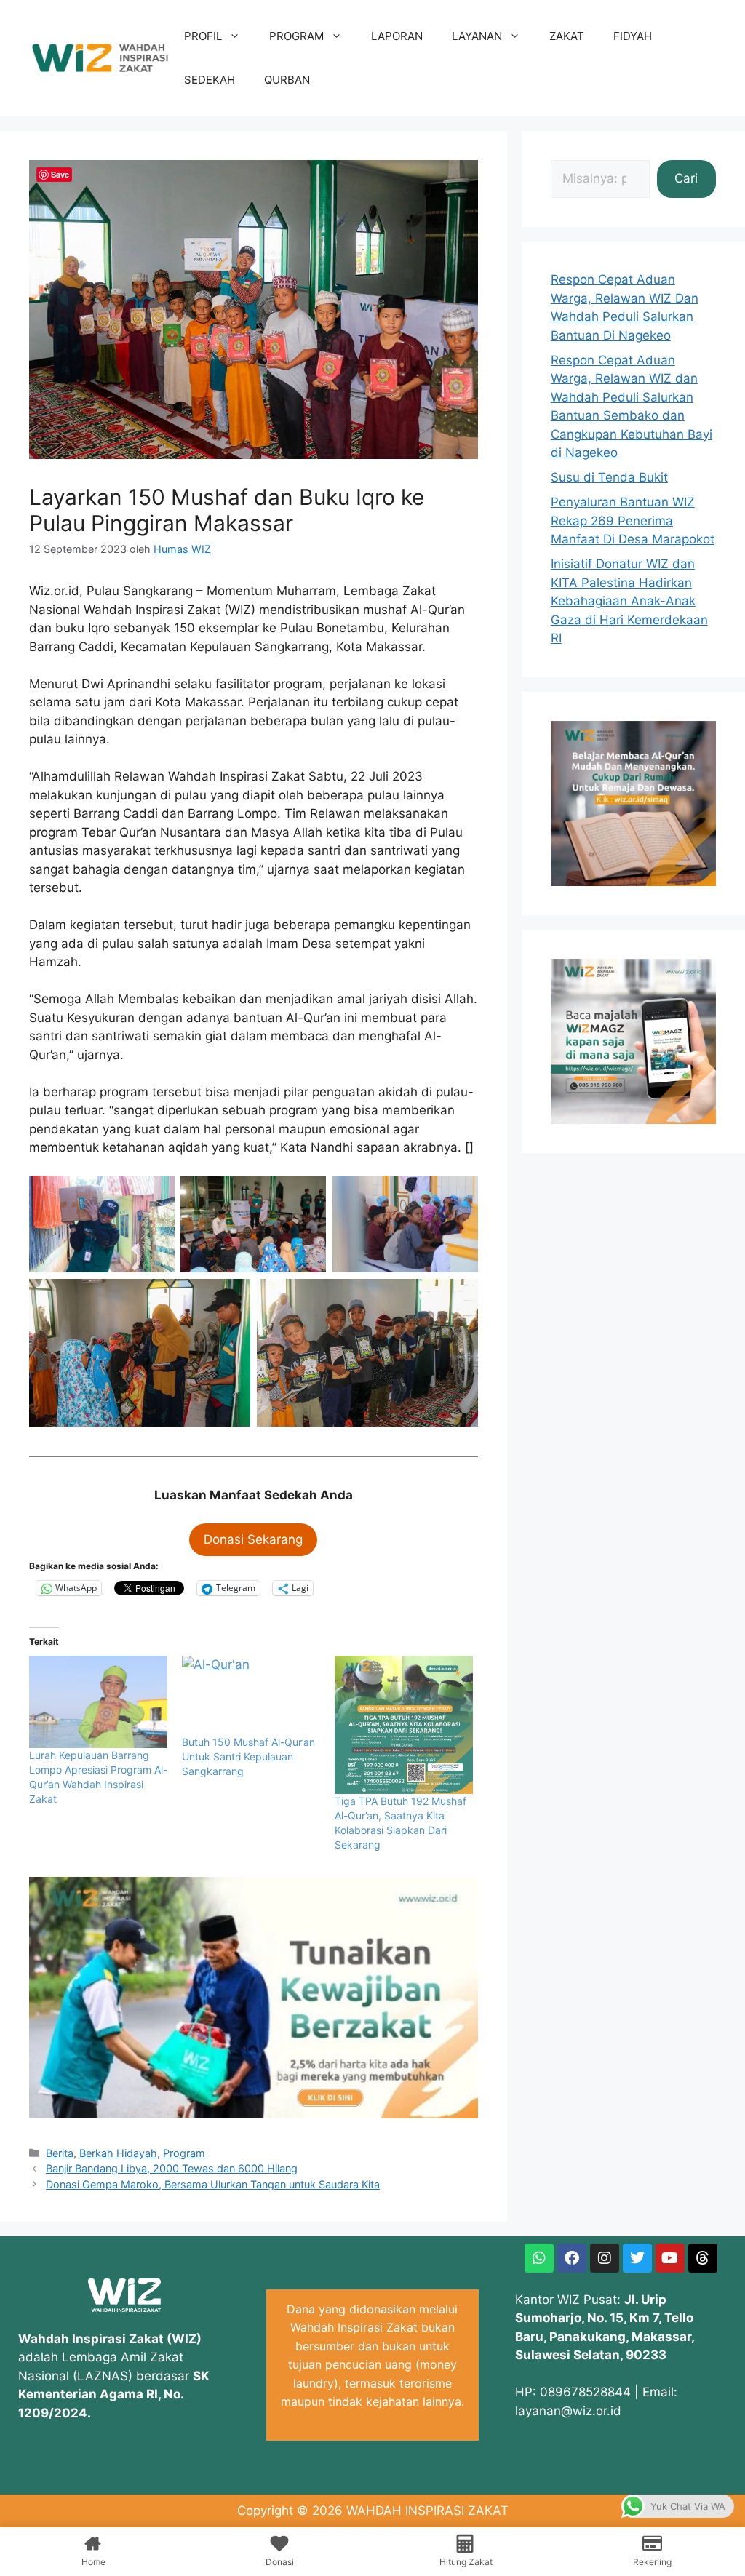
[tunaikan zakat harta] (254, 2114)
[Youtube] (670, 2258)
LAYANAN (477, 36)
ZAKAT (567, 36)
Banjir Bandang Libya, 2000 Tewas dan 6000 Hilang (172, 2168)
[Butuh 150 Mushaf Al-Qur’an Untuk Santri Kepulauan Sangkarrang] (251, 1695)
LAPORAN (397, 36)
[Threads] (703, 2258)
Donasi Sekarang (253, 1539)
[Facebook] (572, 2258)
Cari (686, 178)
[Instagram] (605, 2258)
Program (184, 2153)
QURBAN (287, 80)
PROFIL (203, 36)
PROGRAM (296, 36)
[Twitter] (637, 2258)
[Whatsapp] (539, 2258)
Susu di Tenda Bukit (609, 477)
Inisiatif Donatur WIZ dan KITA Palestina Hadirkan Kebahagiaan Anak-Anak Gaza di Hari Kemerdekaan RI (629, 601)
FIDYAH (633, 36)
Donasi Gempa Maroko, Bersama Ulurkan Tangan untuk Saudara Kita (213, 2184)
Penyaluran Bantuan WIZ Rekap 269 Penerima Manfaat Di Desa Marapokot (633, 521)
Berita (60, 2153)
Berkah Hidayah (118, 2153)
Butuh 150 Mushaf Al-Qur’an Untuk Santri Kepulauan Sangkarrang (248, 1756)
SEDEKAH (210, 80)
